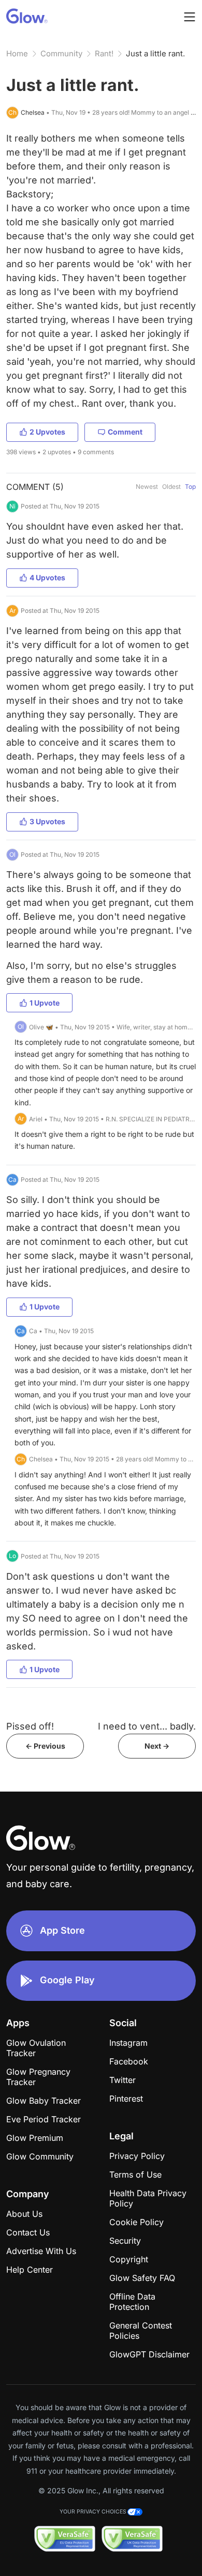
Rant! (104, 53)
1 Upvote (45, 1003)
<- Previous (45, 1746)
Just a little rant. (155, 53)
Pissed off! (30, 1726)
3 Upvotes (47, 821)
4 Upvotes (47, 577)
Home (17, 53)
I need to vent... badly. (147, 1726)
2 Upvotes (47, 432)
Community (61, 53)
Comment (125, 432)
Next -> (157, 1746)
